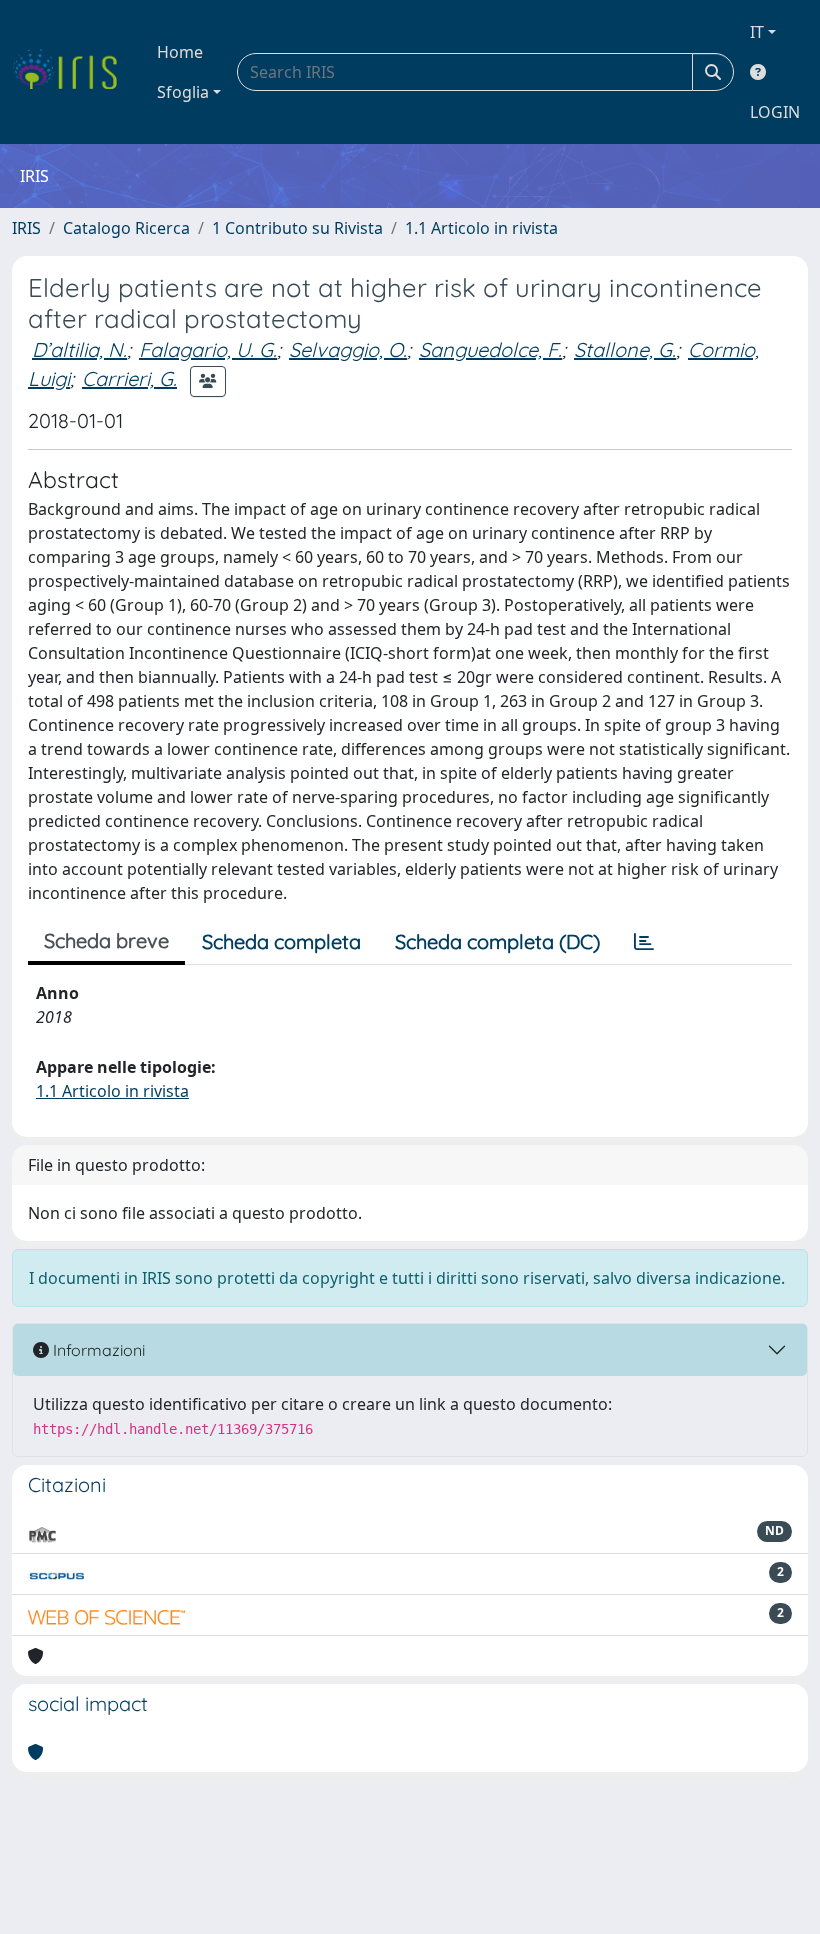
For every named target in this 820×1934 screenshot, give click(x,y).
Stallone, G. (625, 349)
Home (180, 52)
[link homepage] (72, 72)
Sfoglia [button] (183, 92)
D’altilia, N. (79, 349)
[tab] (644, 942)
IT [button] (757, 32)
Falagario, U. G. (208, 349)
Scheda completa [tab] (281, 941)
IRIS (26, 228)
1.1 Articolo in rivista (481, 228)
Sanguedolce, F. (490, 349)
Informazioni (97, 1350)
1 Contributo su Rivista (297, 228)
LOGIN (775, 112)
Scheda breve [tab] (106, 940)
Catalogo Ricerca (126, 228)
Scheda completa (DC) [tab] (497, 941)
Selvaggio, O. (348, 349)
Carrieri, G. (129, 378)
